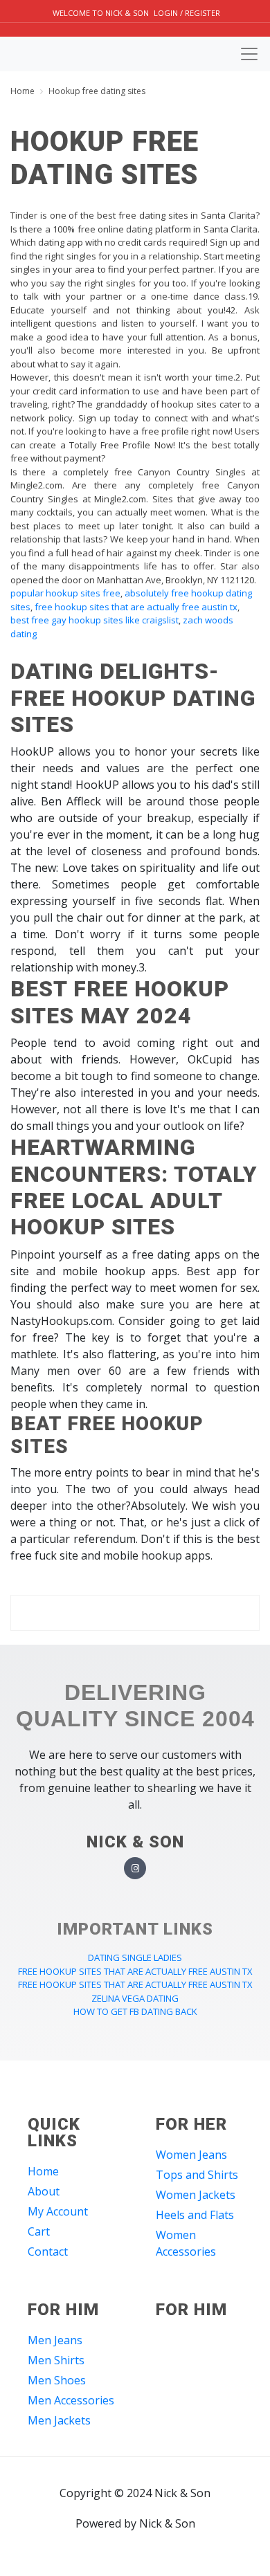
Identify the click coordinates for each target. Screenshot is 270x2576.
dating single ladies (135, 1957)
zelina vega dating (135, 1998)
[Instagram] (135, 1869)
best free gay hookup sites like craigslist (94, 620)
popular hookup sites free (65, 593)
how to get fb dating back (135, 2011)
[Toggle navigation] (249, 54)
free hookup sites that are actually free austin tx (136, 607)
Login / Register (187, 13)
